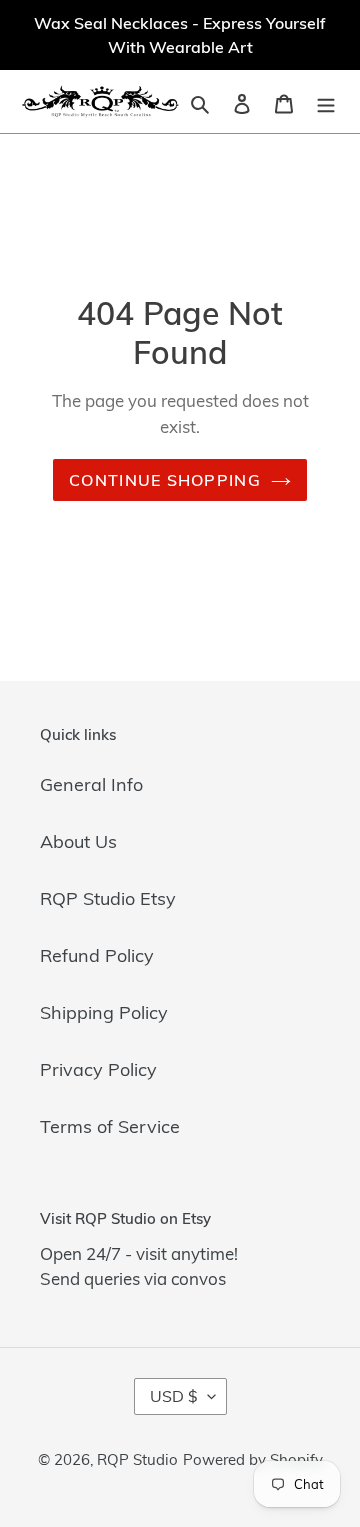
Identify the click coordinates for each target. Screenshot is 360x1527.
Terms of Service (110, 1126)
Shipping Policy (104, 1012)
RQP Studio (137, 1459)
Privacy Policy (98, 1069)
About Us (78, 841)
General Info (91, 784)
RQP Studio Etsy (108, 898)
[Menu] (326, 101)
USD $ (174, 1396)
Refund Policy (97, 955)
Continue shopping (165, 480)
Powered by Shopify (253, 1459)
